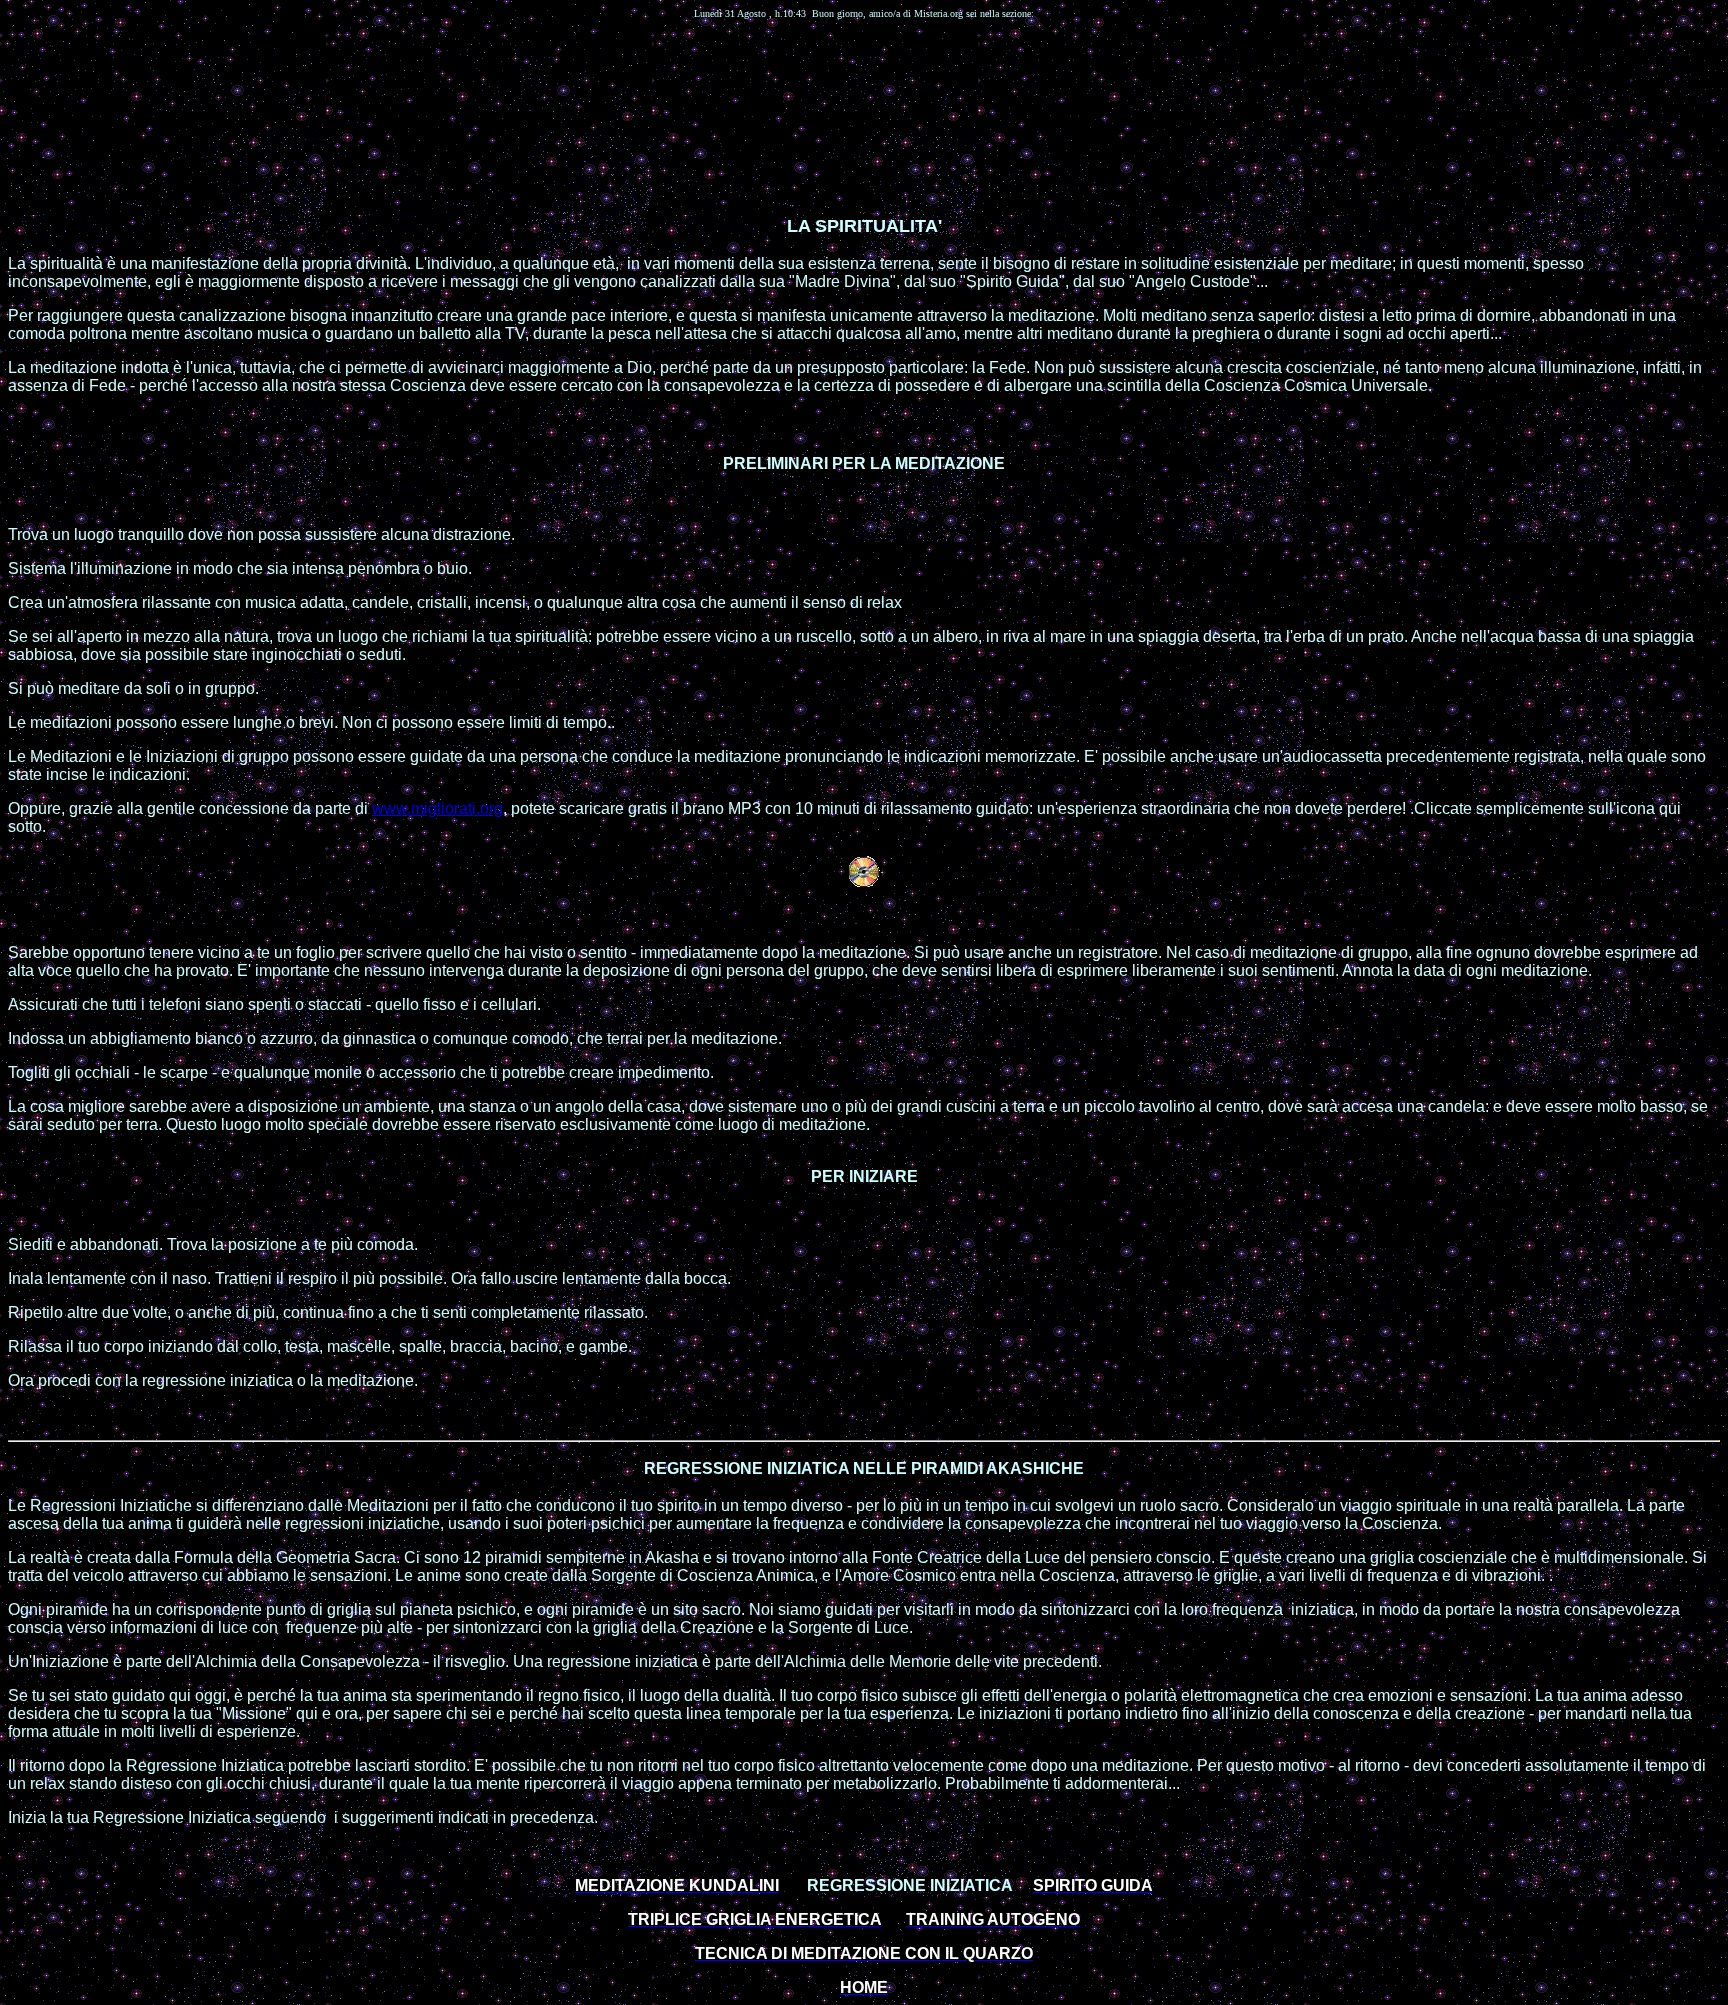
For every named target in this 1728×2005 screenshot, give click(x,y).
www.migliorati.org (437, 808)
